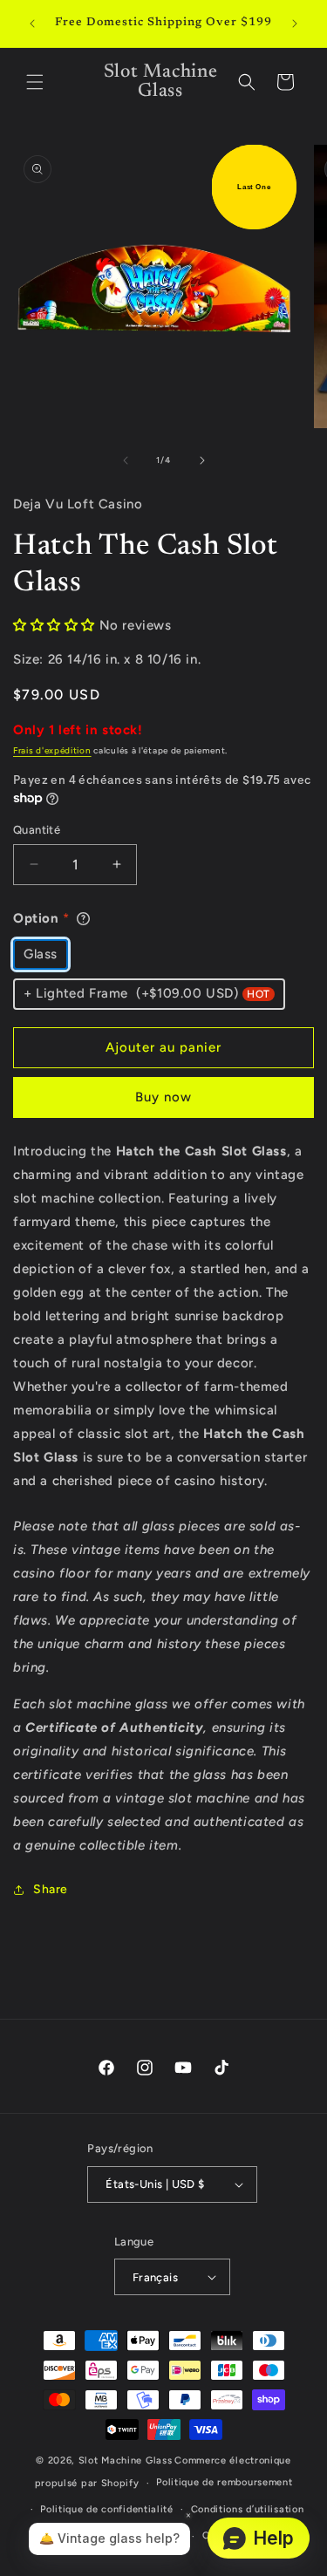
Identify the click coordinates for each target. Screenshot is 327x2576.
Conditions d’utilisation (248, 2509)
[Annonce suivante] (295, 24)
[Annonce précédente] (32, 24)
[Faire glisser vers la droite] (202, 460)
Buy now (163, 1097)
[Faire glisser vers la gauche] (126, 460)
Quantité (37, 830)
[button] (35, 82)
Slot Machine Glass (126, 2460)
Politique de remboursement (224, 2482)
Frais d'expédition (52, 750)
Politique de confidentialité (107, 2509)
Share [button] (51, 1889)
